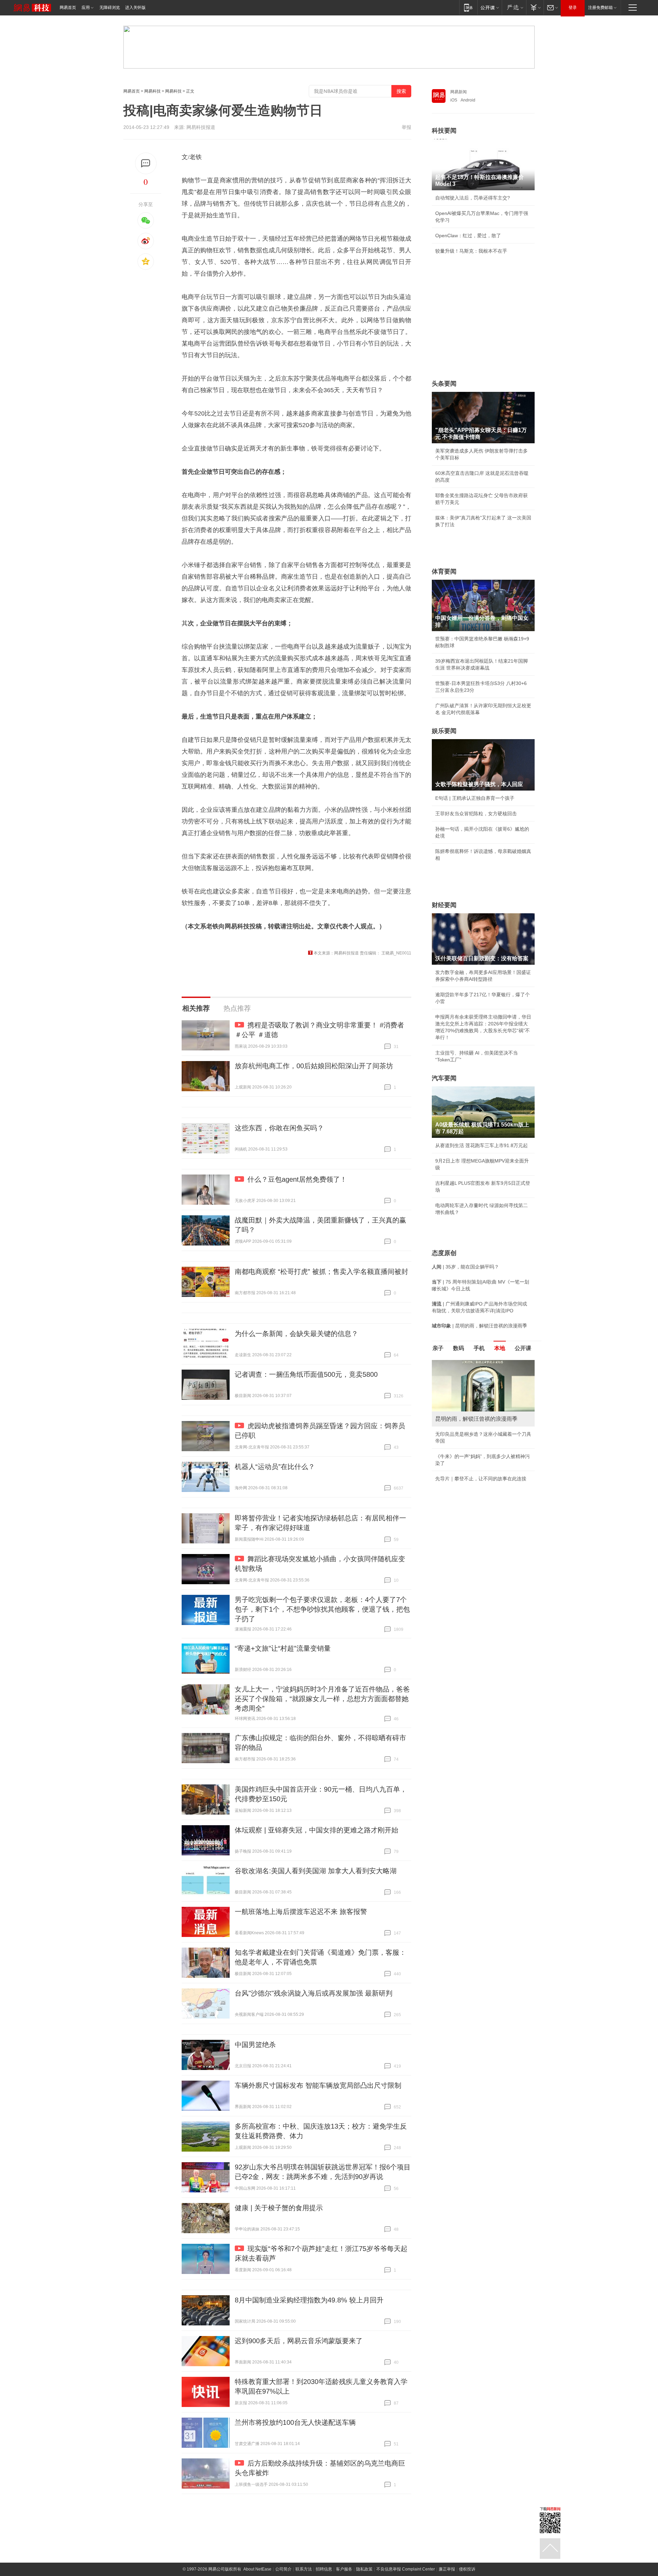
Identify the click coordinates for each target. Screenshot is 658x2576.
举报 (406, 127)
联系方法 (304, 2569)
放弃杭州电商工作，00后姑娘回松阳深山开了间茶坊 (314, 1066)
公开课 (523, 1348)
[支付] (535, 7)
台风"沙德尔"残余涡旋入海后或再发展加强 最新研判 (314, 1993)
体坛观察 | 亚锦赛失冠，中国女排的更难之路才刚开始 (316, 1830)
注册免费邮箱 (600, 8)
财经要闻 (444, 905)
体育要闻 (444, 571)
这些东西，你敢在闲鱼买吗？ (279, 1128)
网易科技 (153, 91)
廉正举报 (447, 2569)
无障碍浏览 (110, 8)
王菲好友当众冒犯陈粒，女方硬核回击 (476, 814)
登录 (573, 8)
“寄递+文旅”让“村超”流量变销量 (283, 1648)
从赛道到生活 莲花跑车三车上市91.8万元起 (482, 1145)
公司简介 (283, 2569)
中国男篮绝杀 (255, 2045)
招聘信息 (324, 2569)
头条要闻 (444, 384)
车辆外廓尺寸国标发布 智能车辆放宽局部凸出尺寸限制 (318, 2085)
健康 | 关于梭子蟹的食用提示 (279, 2208)
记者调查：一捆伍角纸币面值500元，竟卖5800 (306, 1374)
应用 (86, 8)
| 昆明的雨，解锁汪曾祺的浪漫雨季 (479, 1326)
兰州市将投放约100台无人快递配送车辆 (295, 2422)
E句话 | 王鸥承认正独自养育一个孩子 (475, 798)
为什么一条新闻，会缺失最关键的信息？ (296, 1334)
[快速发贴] (146, 163)
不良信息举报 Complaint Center (406, 2569)
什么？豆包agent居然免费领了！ (297, 1179)
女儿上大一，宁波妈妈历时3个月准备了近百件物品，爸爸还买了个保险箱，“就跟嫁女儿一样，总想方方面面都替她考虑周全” (322, 1699)
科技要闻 (444, 131)
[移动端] (468, 7)
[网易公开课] (490, 7)
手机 (479, 1348)
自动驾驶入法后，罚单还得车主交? (473, 198)
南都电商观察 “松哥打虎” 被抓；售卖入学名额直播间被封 (321, 1272)
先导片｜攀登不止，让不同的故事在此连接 (481, 1479)
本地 (500, 1348)
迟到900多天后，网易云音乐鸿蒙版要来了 (299, 2341)
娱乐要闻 (444, 731)
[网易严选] (514, 7)
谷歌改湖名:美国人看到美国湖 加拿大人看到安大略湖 (316, 1871)
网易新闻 (459, 92)
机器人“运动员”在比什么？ (275, 1467)
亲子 (438, 1348)
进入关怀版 (135, 8)
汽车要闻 (444, 1078)
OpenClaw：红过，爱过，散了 (468, 236)
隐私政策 (364, 2569)
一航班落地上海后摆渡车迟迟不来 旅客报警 (301, 1912)
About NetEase (257, 2569)
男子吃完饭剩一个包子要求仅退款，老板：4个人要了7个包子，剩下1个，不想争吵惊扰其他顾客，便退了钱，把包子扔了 (322, 1609)
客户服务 (344, 2569)
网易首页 (68, 8)
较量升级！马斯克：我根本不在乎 (471, 251)
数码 (459, 1348)
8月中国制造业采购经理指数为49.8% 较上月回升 (309, 2300)
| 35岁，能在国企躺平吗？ (465, 1267)
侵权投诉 (467, 2569)
